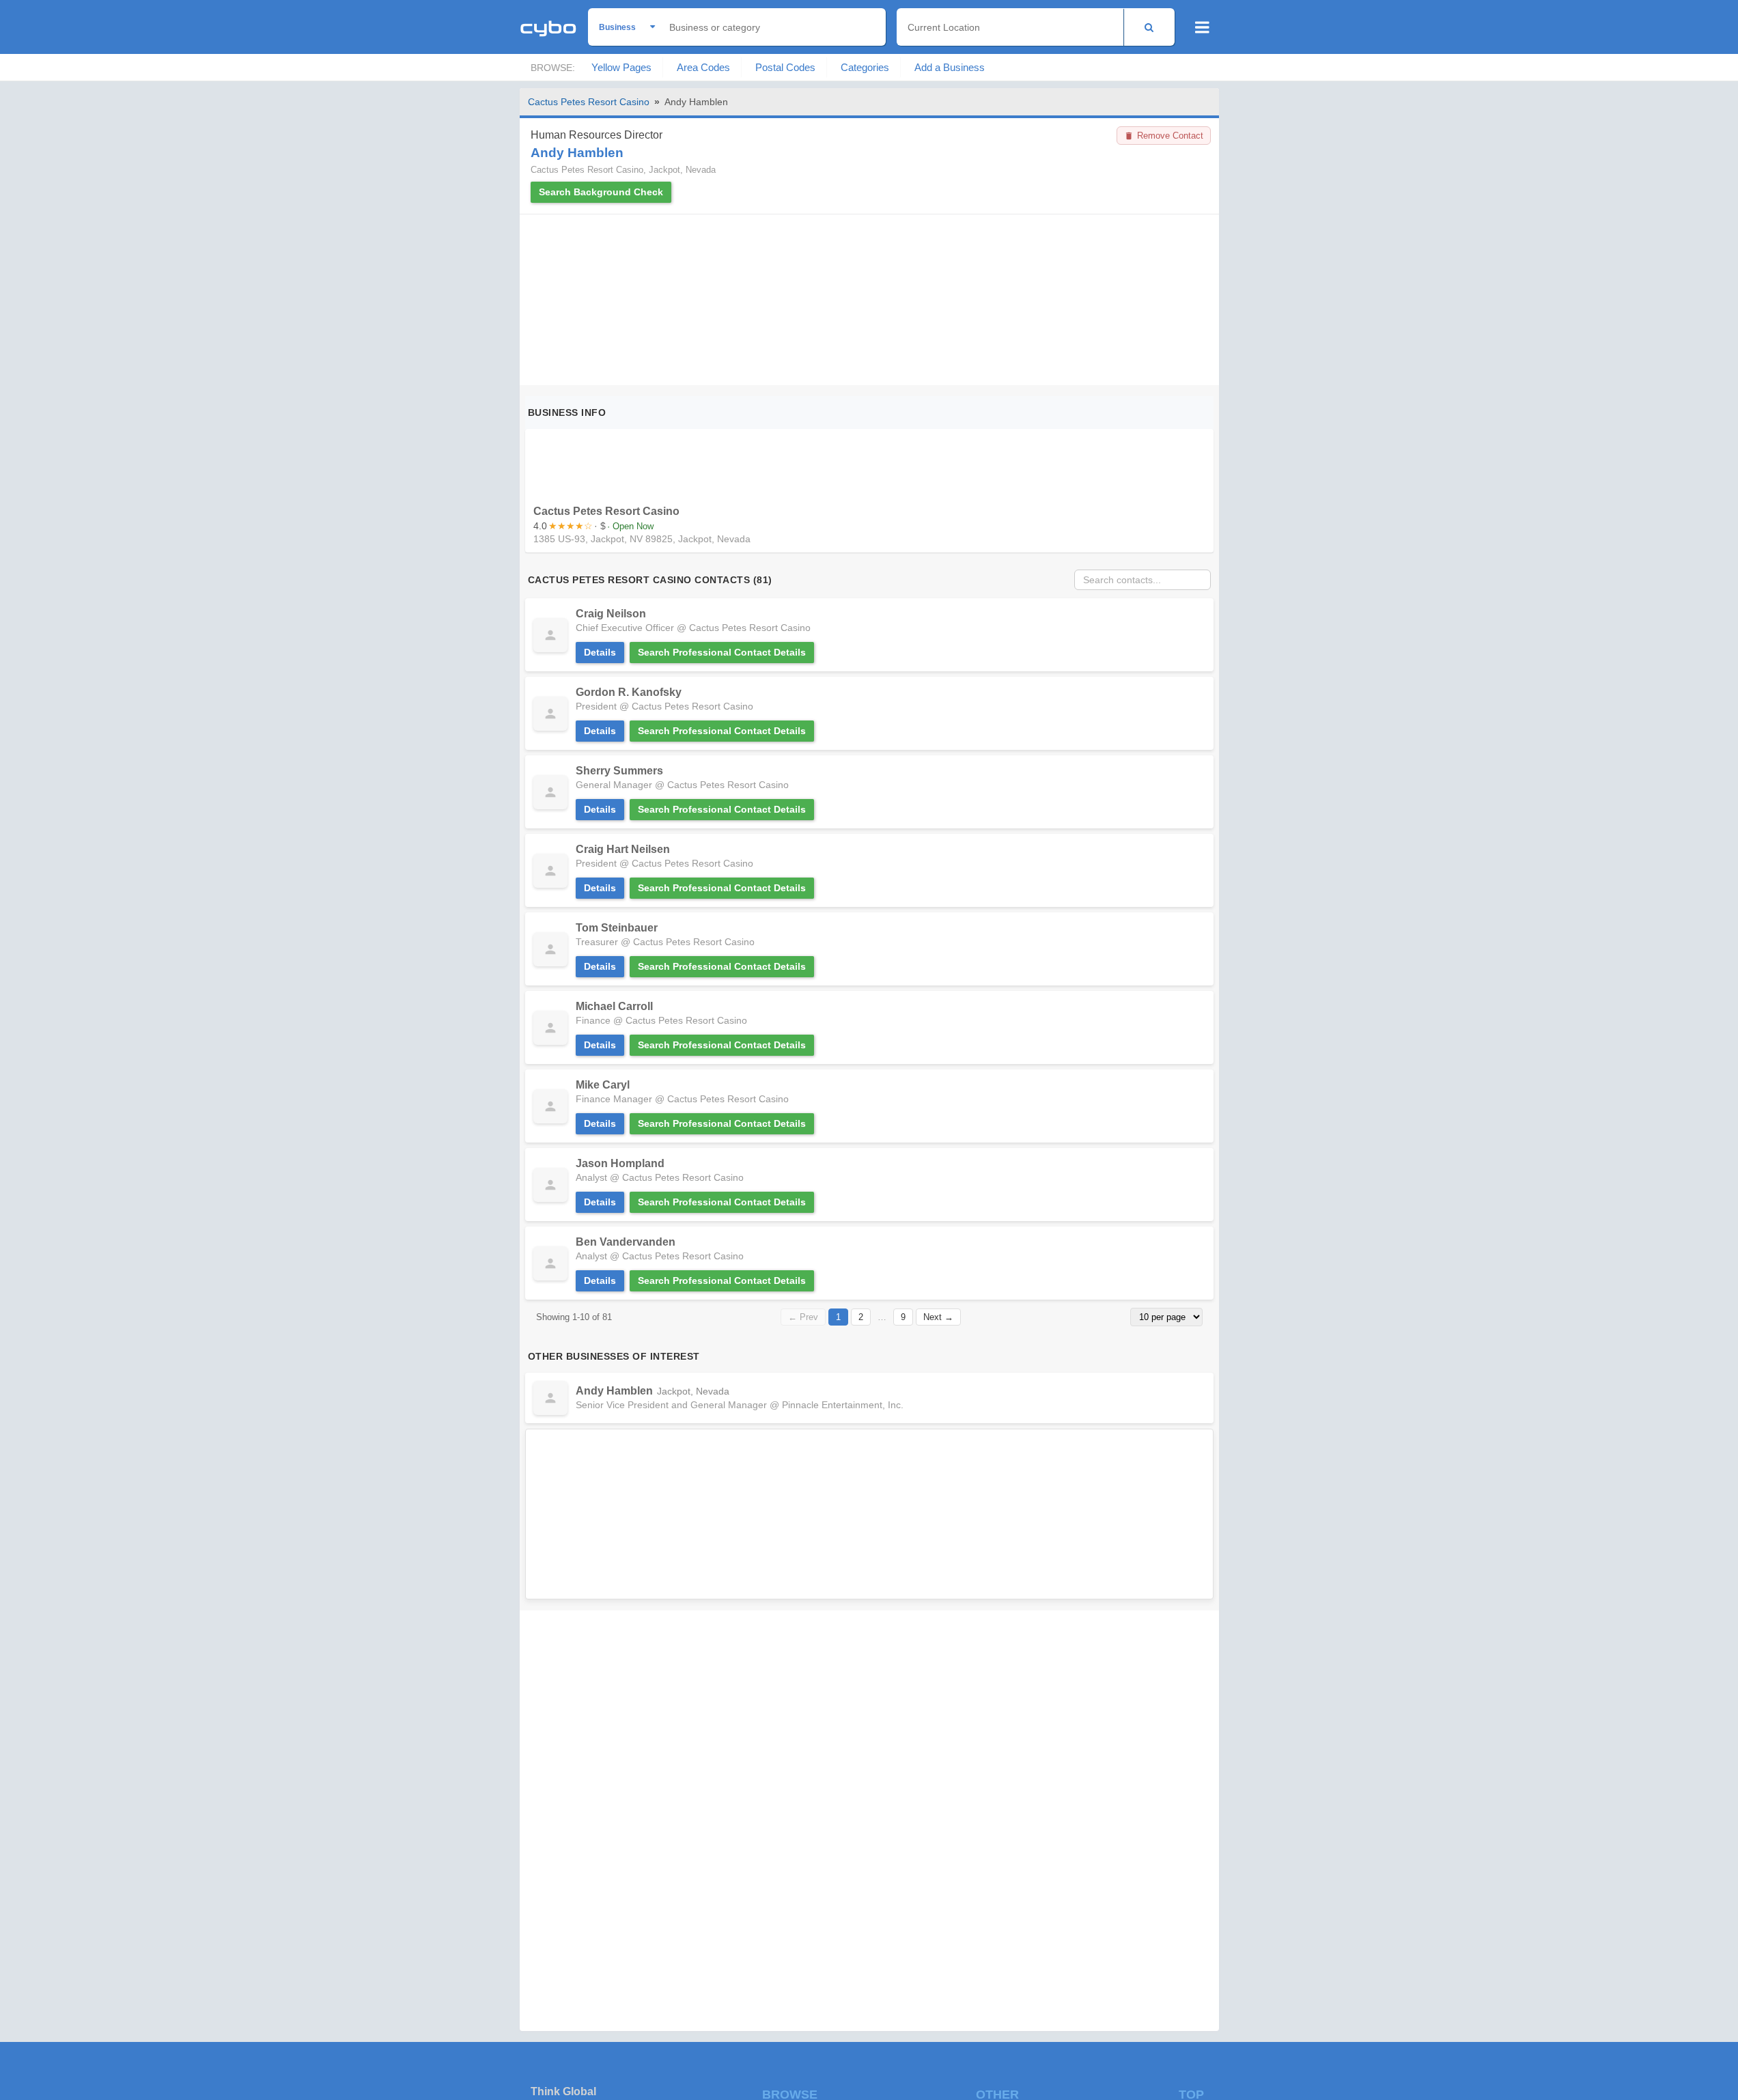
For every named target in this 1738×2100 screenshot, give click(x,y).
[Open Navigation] (1202, 27)
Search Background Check (601, 192)
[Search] (1149, 27)
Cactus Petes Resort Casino (589, 102)
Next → (938, 1317)
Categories (865, 67)
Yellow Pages (621, 67)
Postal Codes (785, 67)
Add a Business (950, 67)
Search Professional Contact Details (722, 652)
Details (600, 652)
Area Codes (703, 67)
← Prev (803, 1317)
